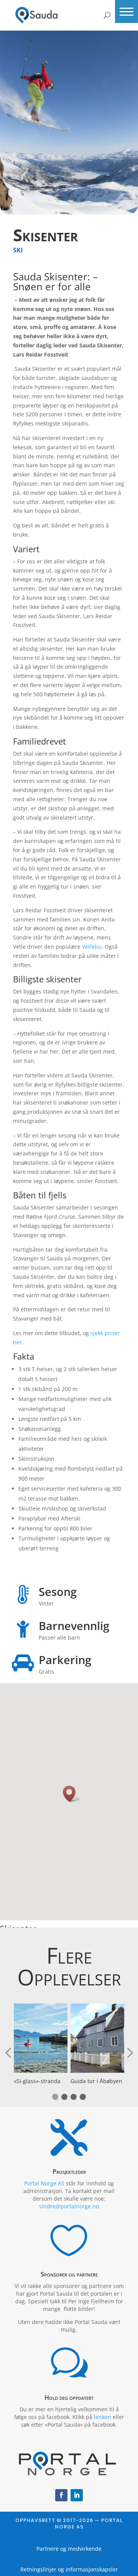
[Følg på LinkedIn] (77, 2495)
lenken (103, 2417)
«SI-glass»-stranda (37, 2081)
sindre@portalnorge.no (69, 2206)
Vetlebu (92, 947)
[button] (127, 11)
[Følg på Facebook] (61, 2495)
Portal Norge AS (44, 2183)
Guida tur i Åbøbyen (96, 2081)
